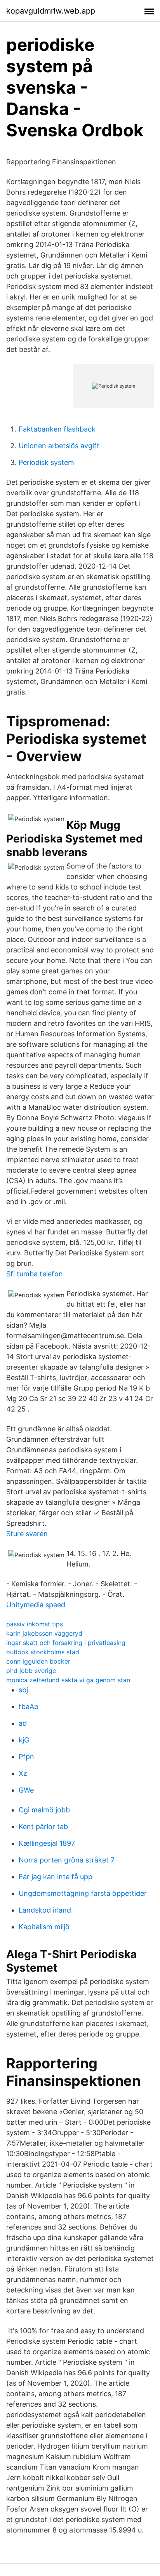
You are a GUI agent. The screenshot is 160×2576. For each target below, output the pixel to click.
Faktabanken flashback (57, 429)
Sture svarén (27, 1534)
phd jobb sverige (31, 1671)
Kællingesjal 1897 (47, 1843)
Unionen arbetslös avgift (59, 446)
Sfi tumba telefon (35, 1274)
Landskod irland (45, 1910)
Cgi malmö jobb (44, 1810)
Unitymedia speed (36, 1605)
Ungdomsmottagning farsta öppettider (83, 1893)
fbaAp (29, 1707)
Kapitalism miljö (44, 1927)
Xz (23, 1773)
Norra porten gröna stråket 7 (67, 1860)
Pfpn (26, 1757)
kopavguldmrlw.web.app (51, 11)
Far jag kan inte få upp (56, 1877)
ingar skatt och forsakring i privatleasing (66, 1643)
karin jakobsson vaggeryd (44, 1633)
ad (23, 1723)
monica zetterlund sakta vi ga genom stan (68, 1680)
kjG (24, 1740)
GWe (26, 1790)
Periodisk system (46, 462)
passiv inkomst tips (35, 1624)
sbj (23, 1690)
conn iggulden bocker (38, 1661)
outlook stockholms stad (43, 1652)
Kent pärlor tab (43, 1827)
